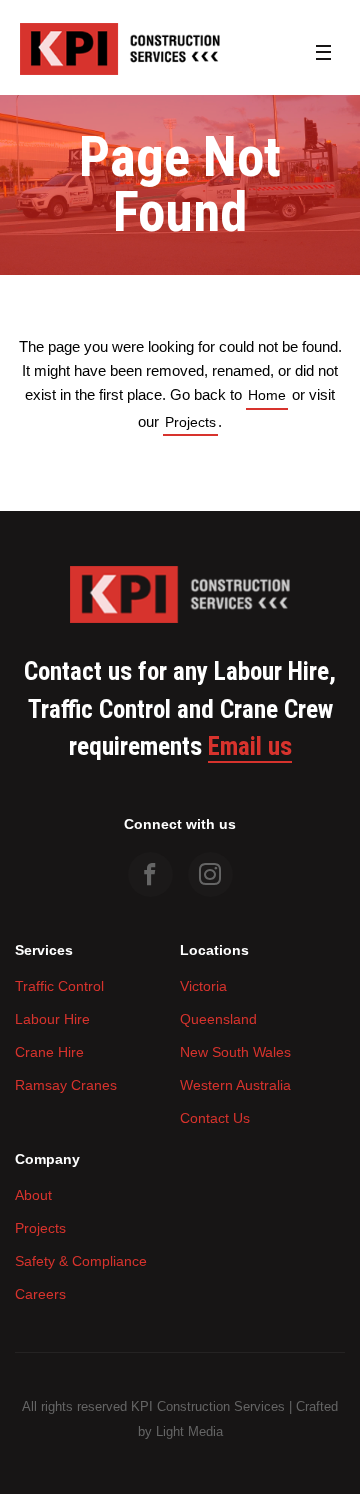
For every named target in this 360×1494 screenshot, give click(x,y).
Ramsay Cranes (66, 1085)
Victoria (203, 986)
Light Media (189, 1431)
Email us (250, 747)
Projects (190, 422)
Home (267, 395)
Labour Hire (52, 1019)
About (33, 1195)
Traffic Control (59, 986)
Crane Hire (49, 1052)
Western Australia (235, 1085)
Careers (40, 1294)
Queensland (218, 1019)
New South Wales (235, 1052)
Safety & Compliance (81, 1261)
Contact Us (215, 1118)
